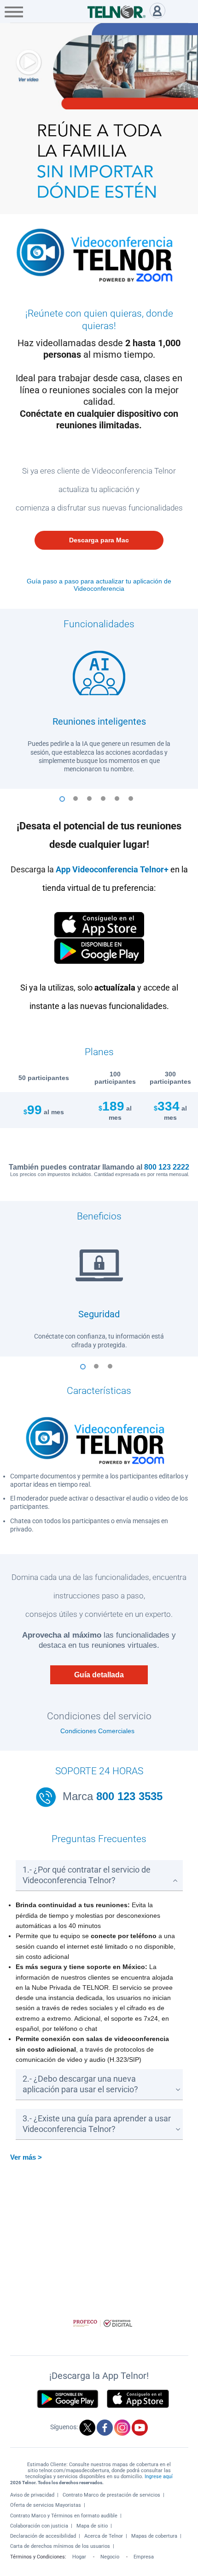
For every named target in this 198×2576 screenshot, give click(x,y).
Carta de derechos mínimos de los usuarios (60, 2546)
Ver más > (26, 2157)
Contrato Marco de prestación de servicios (111, 2495)
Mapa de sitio (92, 2526)
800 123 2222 (167, 1167)
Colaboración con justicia (39, 2526)
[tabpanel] (99, 708)
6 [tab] (134, 803)
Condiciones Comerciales (97, 1731)
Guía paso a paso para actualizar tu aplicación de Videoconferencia (99, 585)
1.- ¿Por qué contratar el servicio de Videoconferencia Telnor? (87, 1875)
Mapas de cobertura (154, 2536)
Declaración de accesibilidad (43, 2536)
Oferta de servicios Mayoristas (46, 2505)
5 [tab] (120, 803)
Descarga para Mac (99, 540)
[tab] (99, 1876)
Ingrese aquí (159, 2477)
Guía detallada (99, 1675)
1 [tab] (64, 803)
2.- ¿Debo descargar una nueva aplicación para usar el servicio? (80, 2084)
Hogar (79, 2557)
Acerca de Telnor (104, 2536)
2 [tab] (78, 803)
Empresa (144, 2557)
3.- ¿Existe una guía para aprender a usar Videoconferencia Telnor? (97, 2124)
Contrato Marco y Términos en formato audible (64, 2516)
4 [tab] (106, 803)
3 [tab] (92, 803)
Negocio (110, 2557)
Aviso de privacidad (32, 2495)
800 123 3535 (128, 1796)
